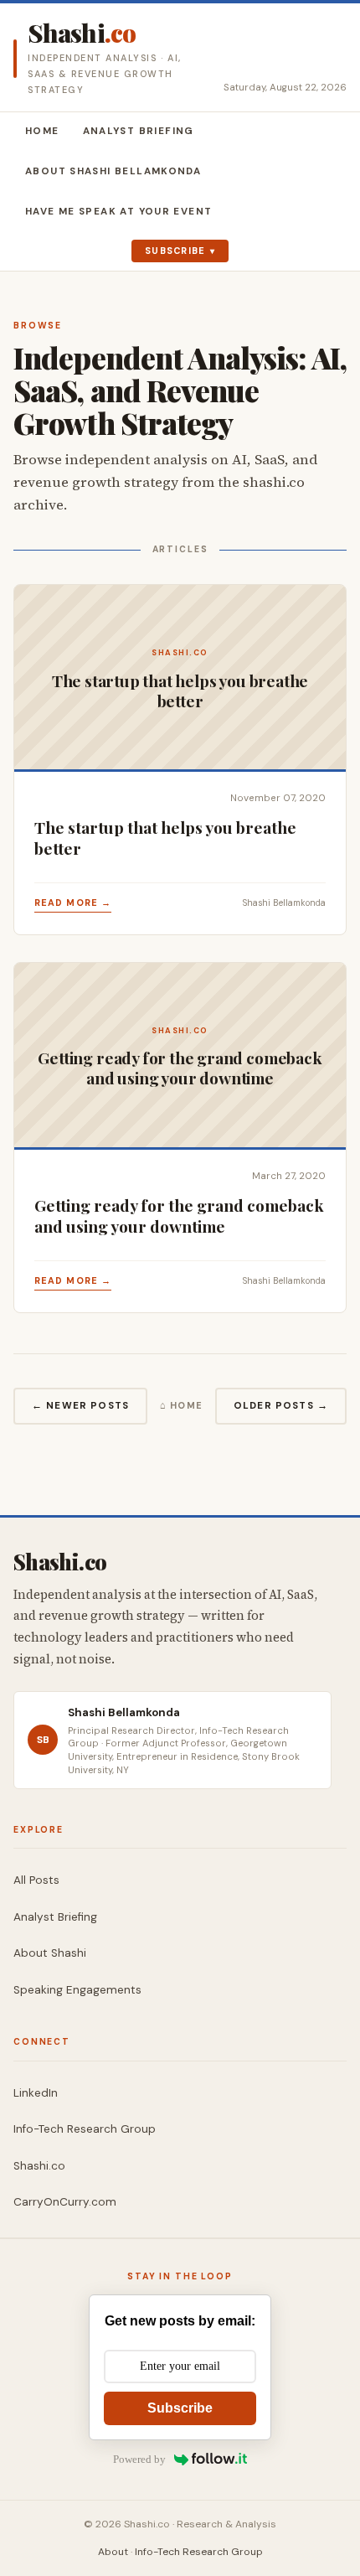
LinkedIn (36, 2093)
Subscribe (175, 251)
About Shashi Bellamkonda (113, 171)
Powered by (139, 2459)
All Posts (36, 1880)
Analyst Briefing (139, 131)
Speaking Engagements (77, 1990)
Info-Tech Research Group (85, 2129)
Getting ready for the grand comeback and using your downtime (179, 1216)
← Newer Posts (80, 1406)
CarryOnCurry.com (65, 2202)
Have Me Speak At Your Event (118, 212)
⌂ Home (182, 1405)
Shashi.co (39, 2166)
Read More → (73, 903)
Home (42, 131)
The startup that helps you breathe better (165, 838)
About (113, 2552)
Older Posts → (281, 1406)
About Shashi (50, 1953)
